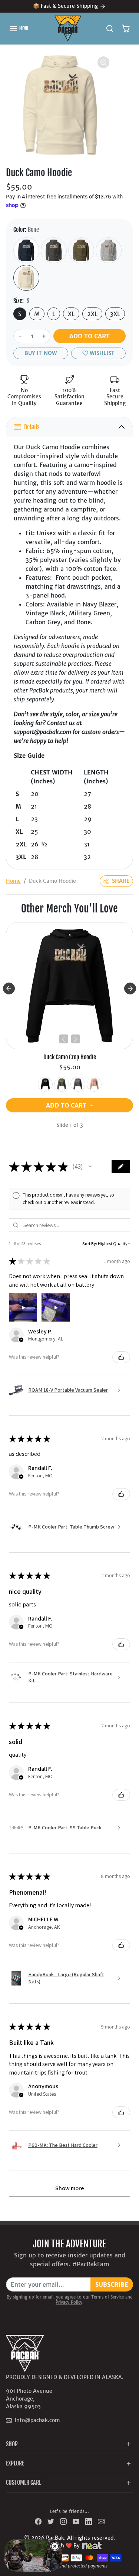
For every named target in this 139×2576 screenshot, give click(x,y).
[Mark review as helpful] (121, 1357)
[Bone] (26, 278)
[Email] (101, 2521)
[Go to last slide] (9, 988)
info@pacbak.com (37, 2420)
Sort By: (90, 1243)
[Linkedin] (89, 2521)
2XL (92, 314)
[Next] (76, 1039)
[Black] (45, 1084)
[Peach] (94, 1084)
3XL (115, 314)
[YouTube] (76, 2521)
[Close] (55, 2546)
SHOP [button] (12, 2444)
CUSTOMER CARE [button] (24, 2483)
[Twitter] (51, 2521)
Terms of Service (107, 2297)
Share (121, 881)
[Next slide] (130, 988)
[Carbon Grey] (109, 250)
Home (13, 881)
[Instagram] (63, 2521)
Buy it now (41, 353)
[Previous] (64, 1039)
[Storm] (78, 1084)
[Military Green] (81, 250)
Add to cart (90, 336)
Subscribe (112, 2284)
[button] (19, 29)
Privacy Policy (69, 2302)
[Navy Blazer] (26, 250)
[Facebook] (38, 2521)
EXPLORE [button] (15, 2463)
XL (71, 314)
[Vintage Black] (54, 250)
